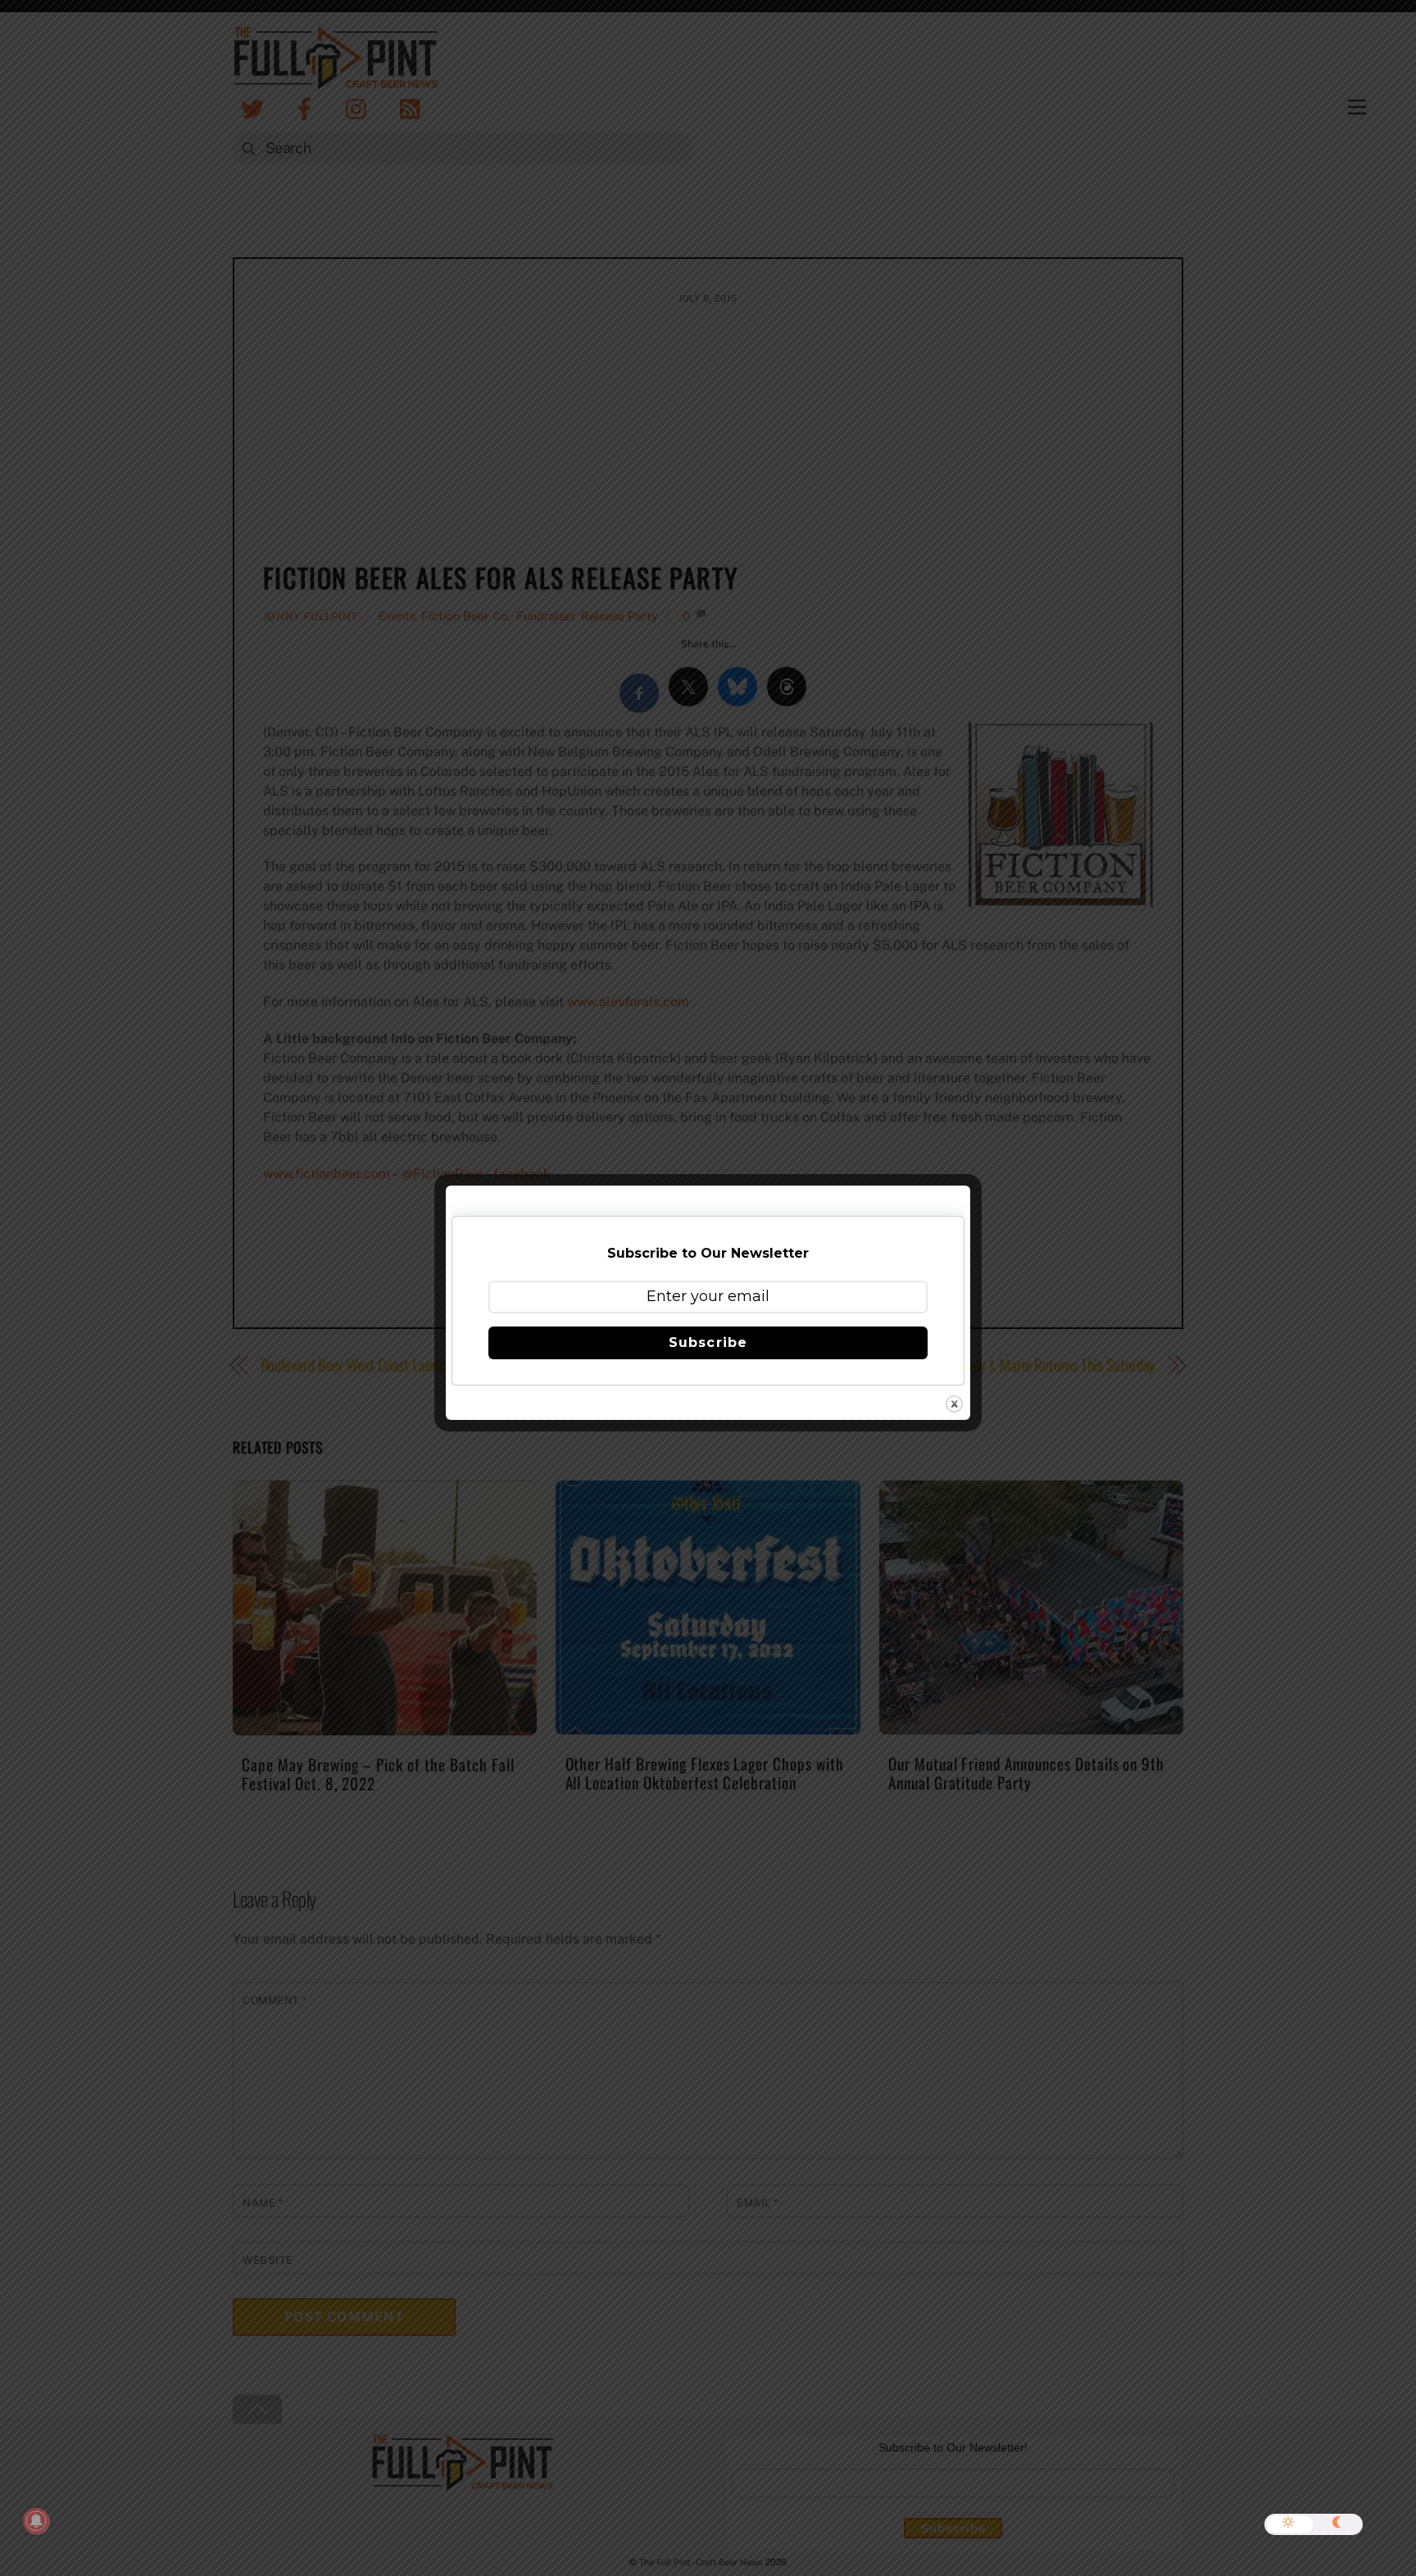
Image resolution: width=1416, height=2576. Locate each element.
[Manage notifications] (36, 2521)
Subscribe (708, 1342)
